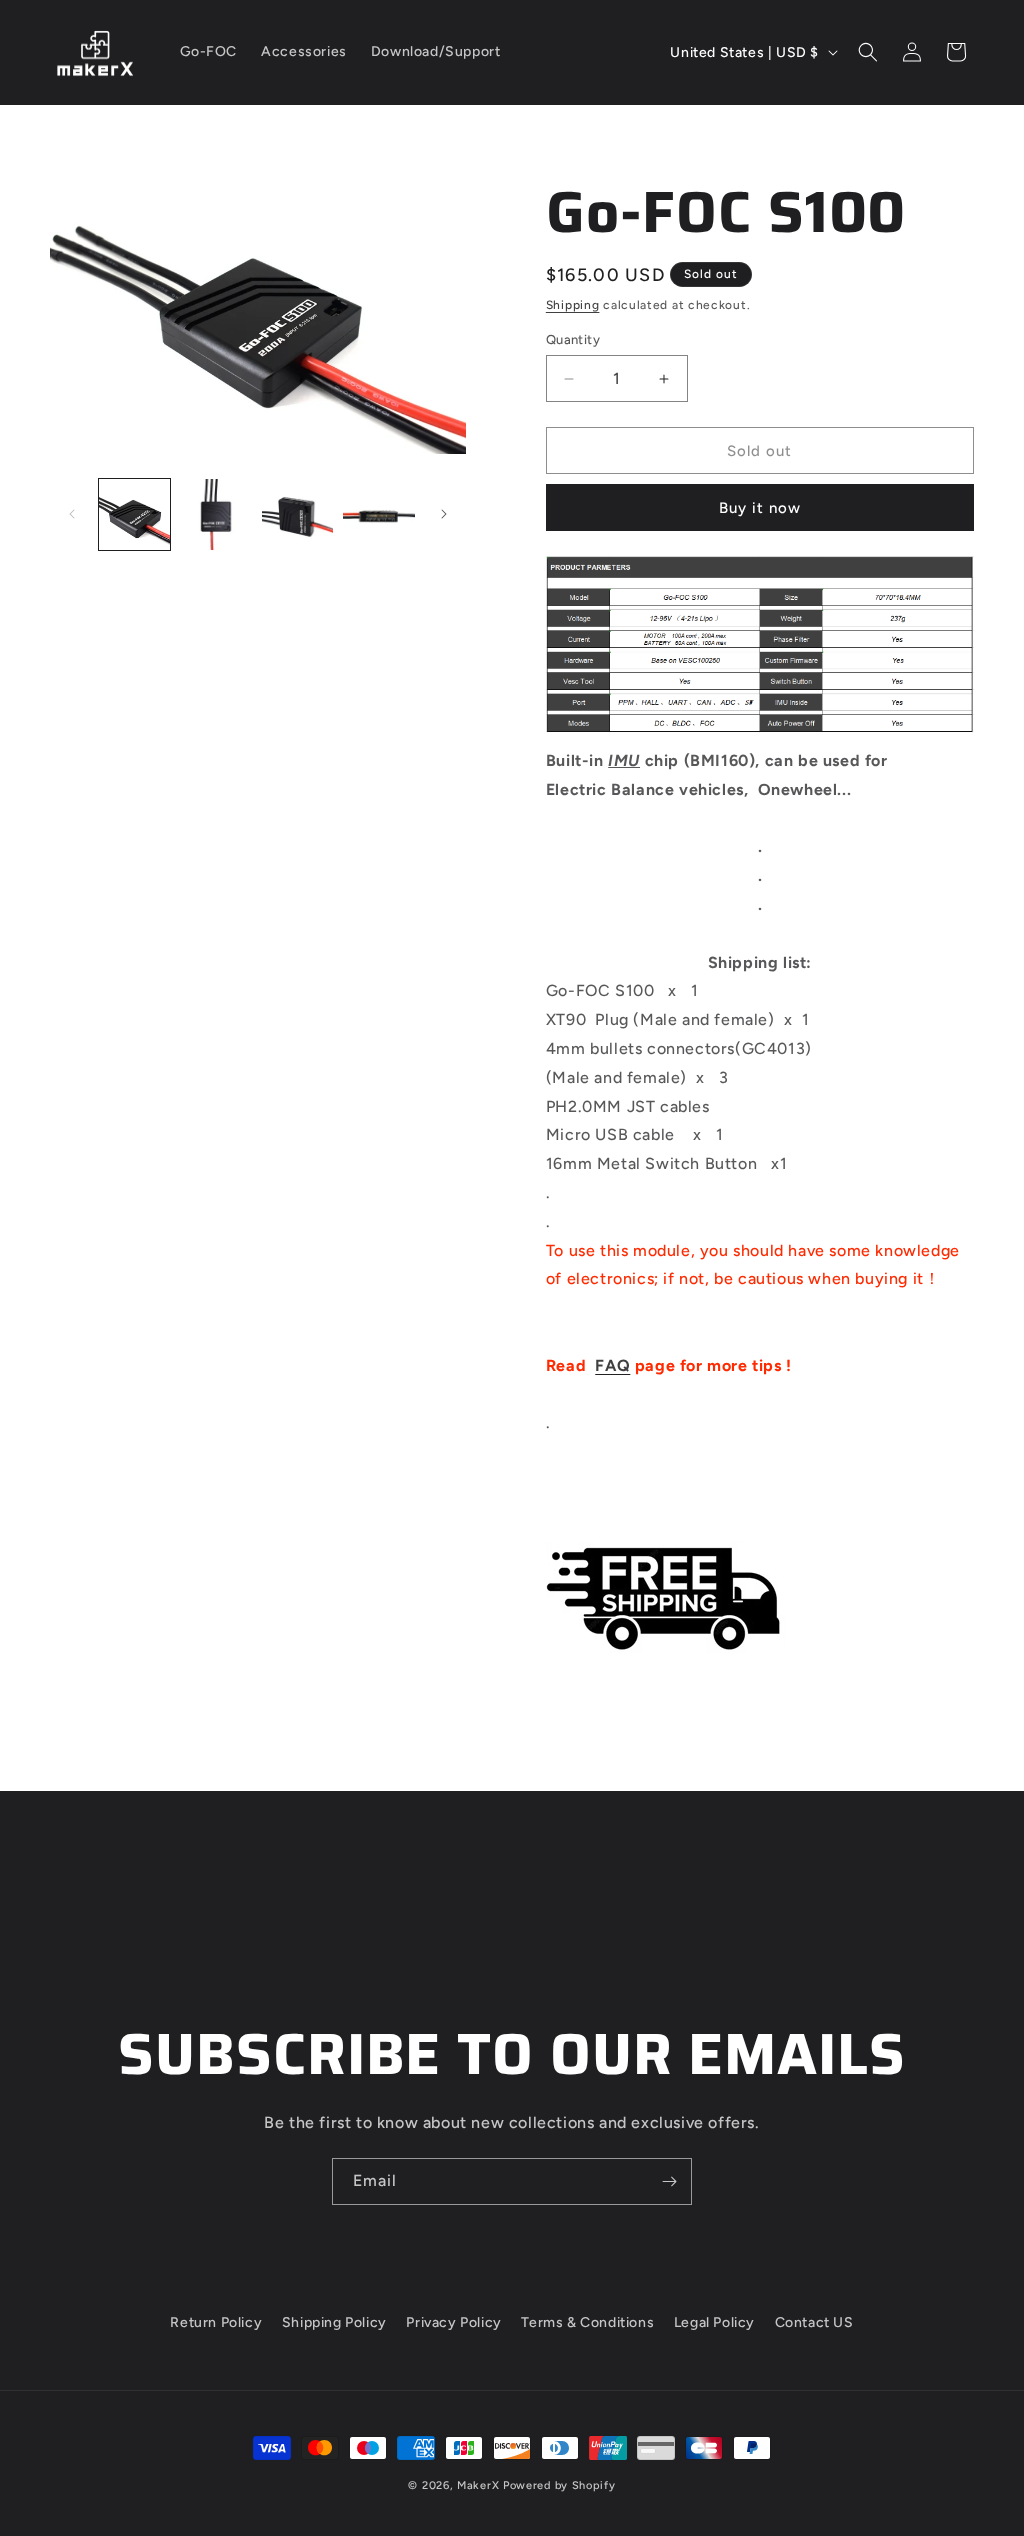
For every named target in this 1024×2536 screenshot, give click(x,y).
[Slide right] (444, 514)
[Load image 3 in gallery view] (297, 514)
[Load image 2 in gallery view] (215, 514)
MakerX (478, 2485)
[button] (868, 52)
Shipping (573, 305)
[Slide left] (72, 514)
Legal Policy (714, 2322)
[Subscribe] (669, 2181)
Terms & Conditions (587, 2322)
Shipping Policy (334, 2322)
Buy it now (760, 508)
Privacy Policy (453, 2322)
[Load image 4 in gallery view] (378, 514)
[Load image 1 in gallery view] (134, 514)
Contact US (814, 2322)
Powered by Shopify (559, 2485)
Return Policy (216, 2322)
